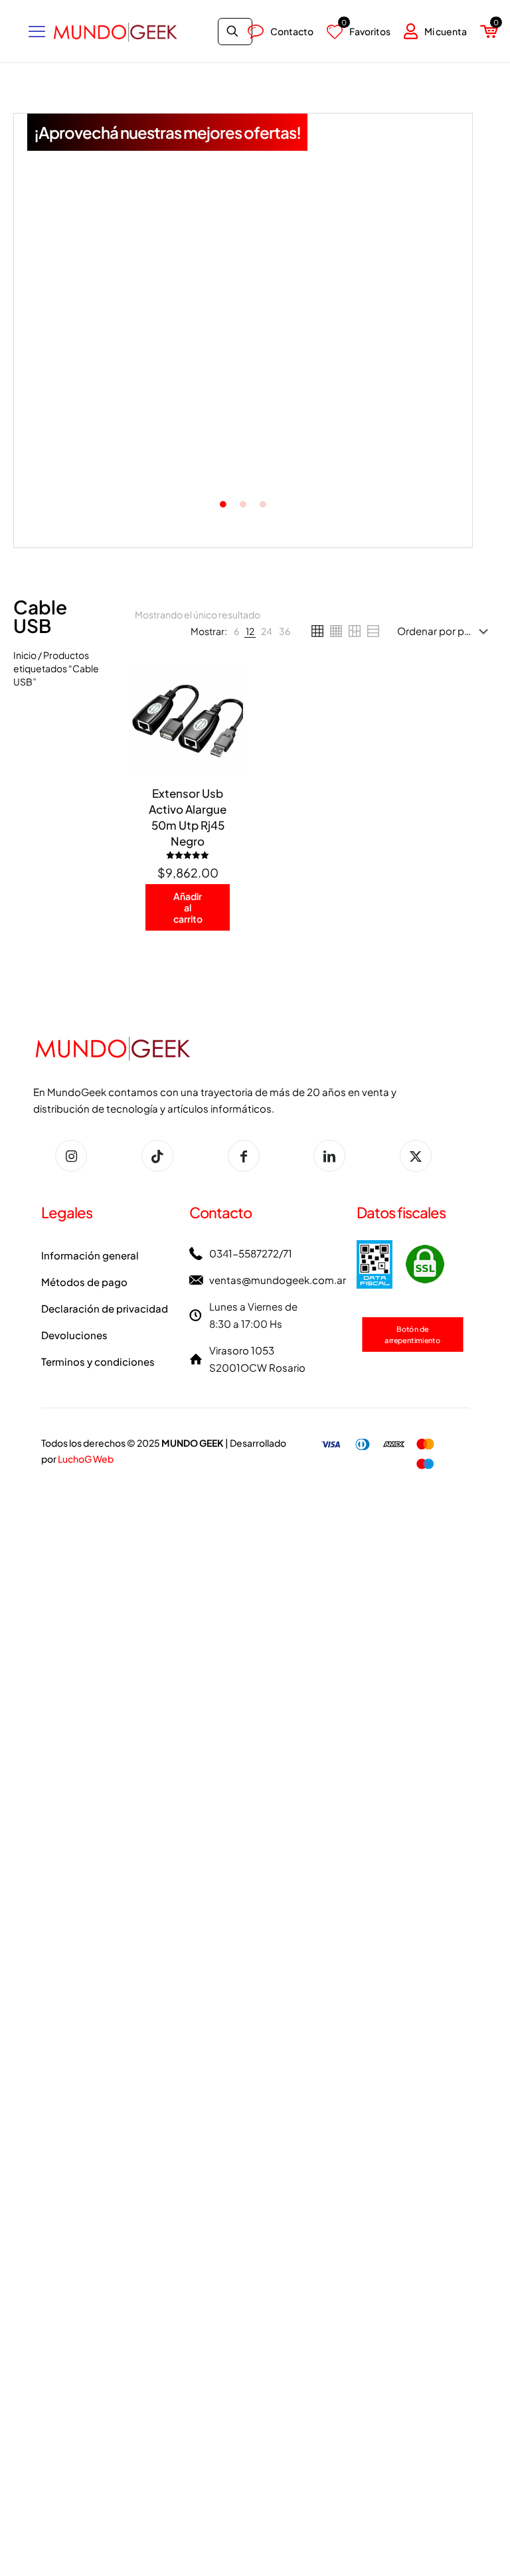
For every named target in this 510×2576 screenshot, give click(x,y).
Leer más (245, 438)
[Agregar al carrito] (224, 683)
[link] (236, 631)
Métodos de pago (84, 1282)
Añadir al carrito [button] (98, 447)
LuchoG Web (86, 1459)
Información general (90, 1255)
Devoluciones (74, 1335)
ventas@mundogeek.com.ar (278, 1280)
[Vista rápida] (224, 769)
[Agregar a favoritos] (224, 740)
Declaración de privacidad (105, 1308)
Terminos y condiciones (98, 1361)
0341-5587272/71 (251, 1253)
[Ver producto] (224, 711)
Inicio (25, 655)
